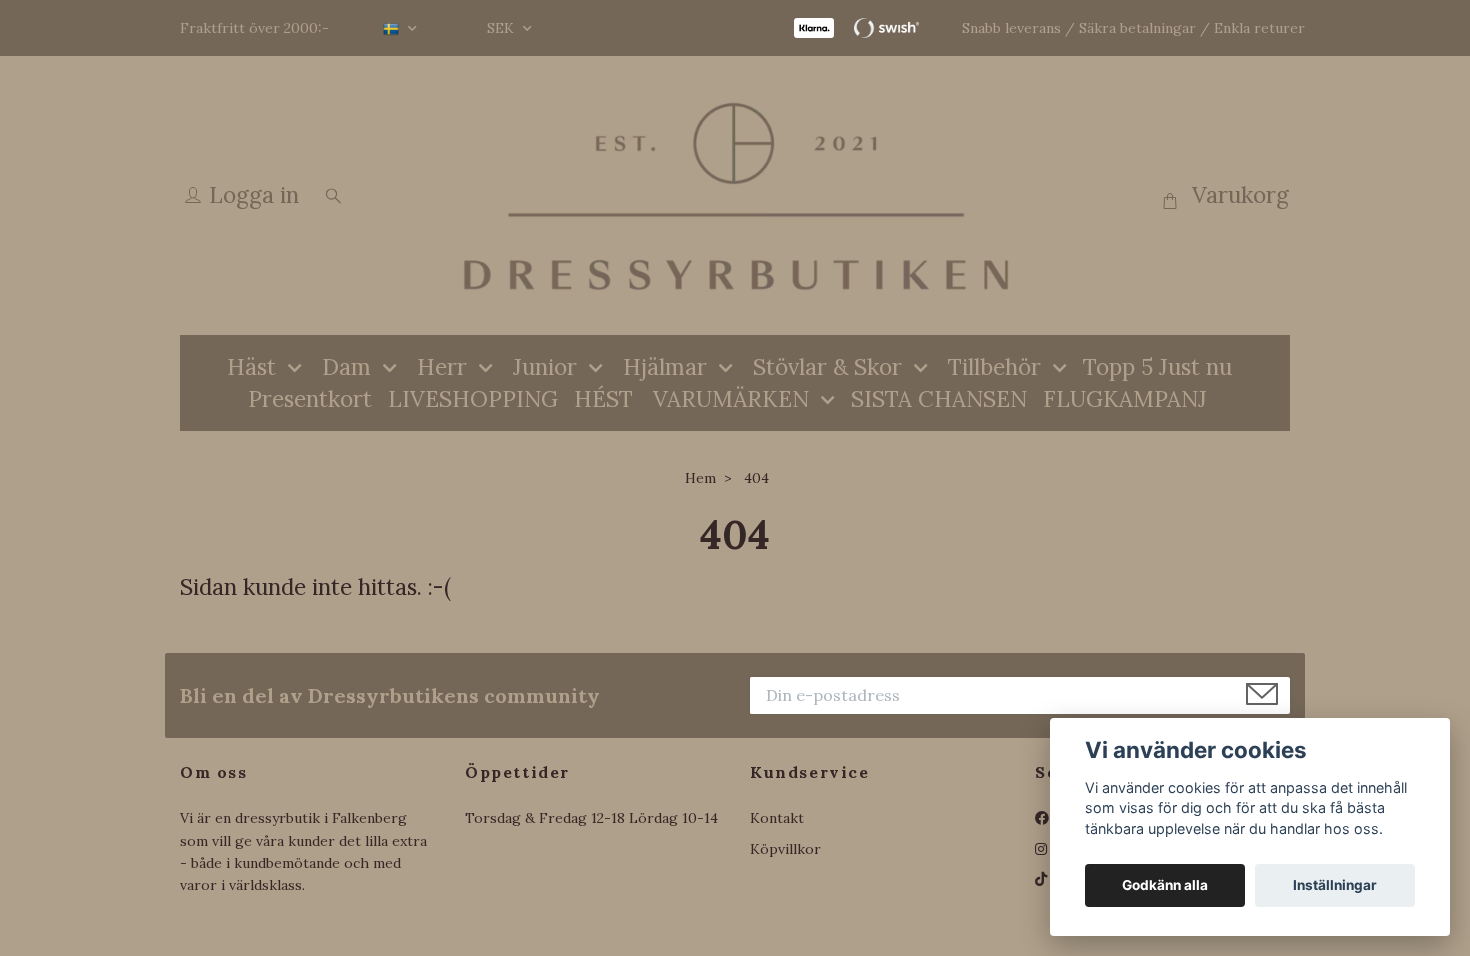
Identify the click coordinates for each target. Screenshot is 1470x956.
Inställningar (1335, 885)
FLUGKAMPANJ (1125, 398)
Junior (545, 366)
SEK (502, 28)
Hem (700, 478)
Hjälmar (665, 366)
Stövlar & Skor (827, 366)
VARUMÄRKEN (731, 398)
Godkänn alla (1165, 885)
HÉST (603, 398)
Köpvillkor (785, 849)
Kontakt (777, 818)
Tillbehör (994, 366)
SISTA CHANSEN (939, 398)
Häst (251, 366)
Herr (442, 366)
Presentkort (310, 398)
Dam (346, 366)
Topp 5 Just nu (1157, 366)
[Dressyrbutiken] (735, 195)
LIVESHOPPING (473, 398)
